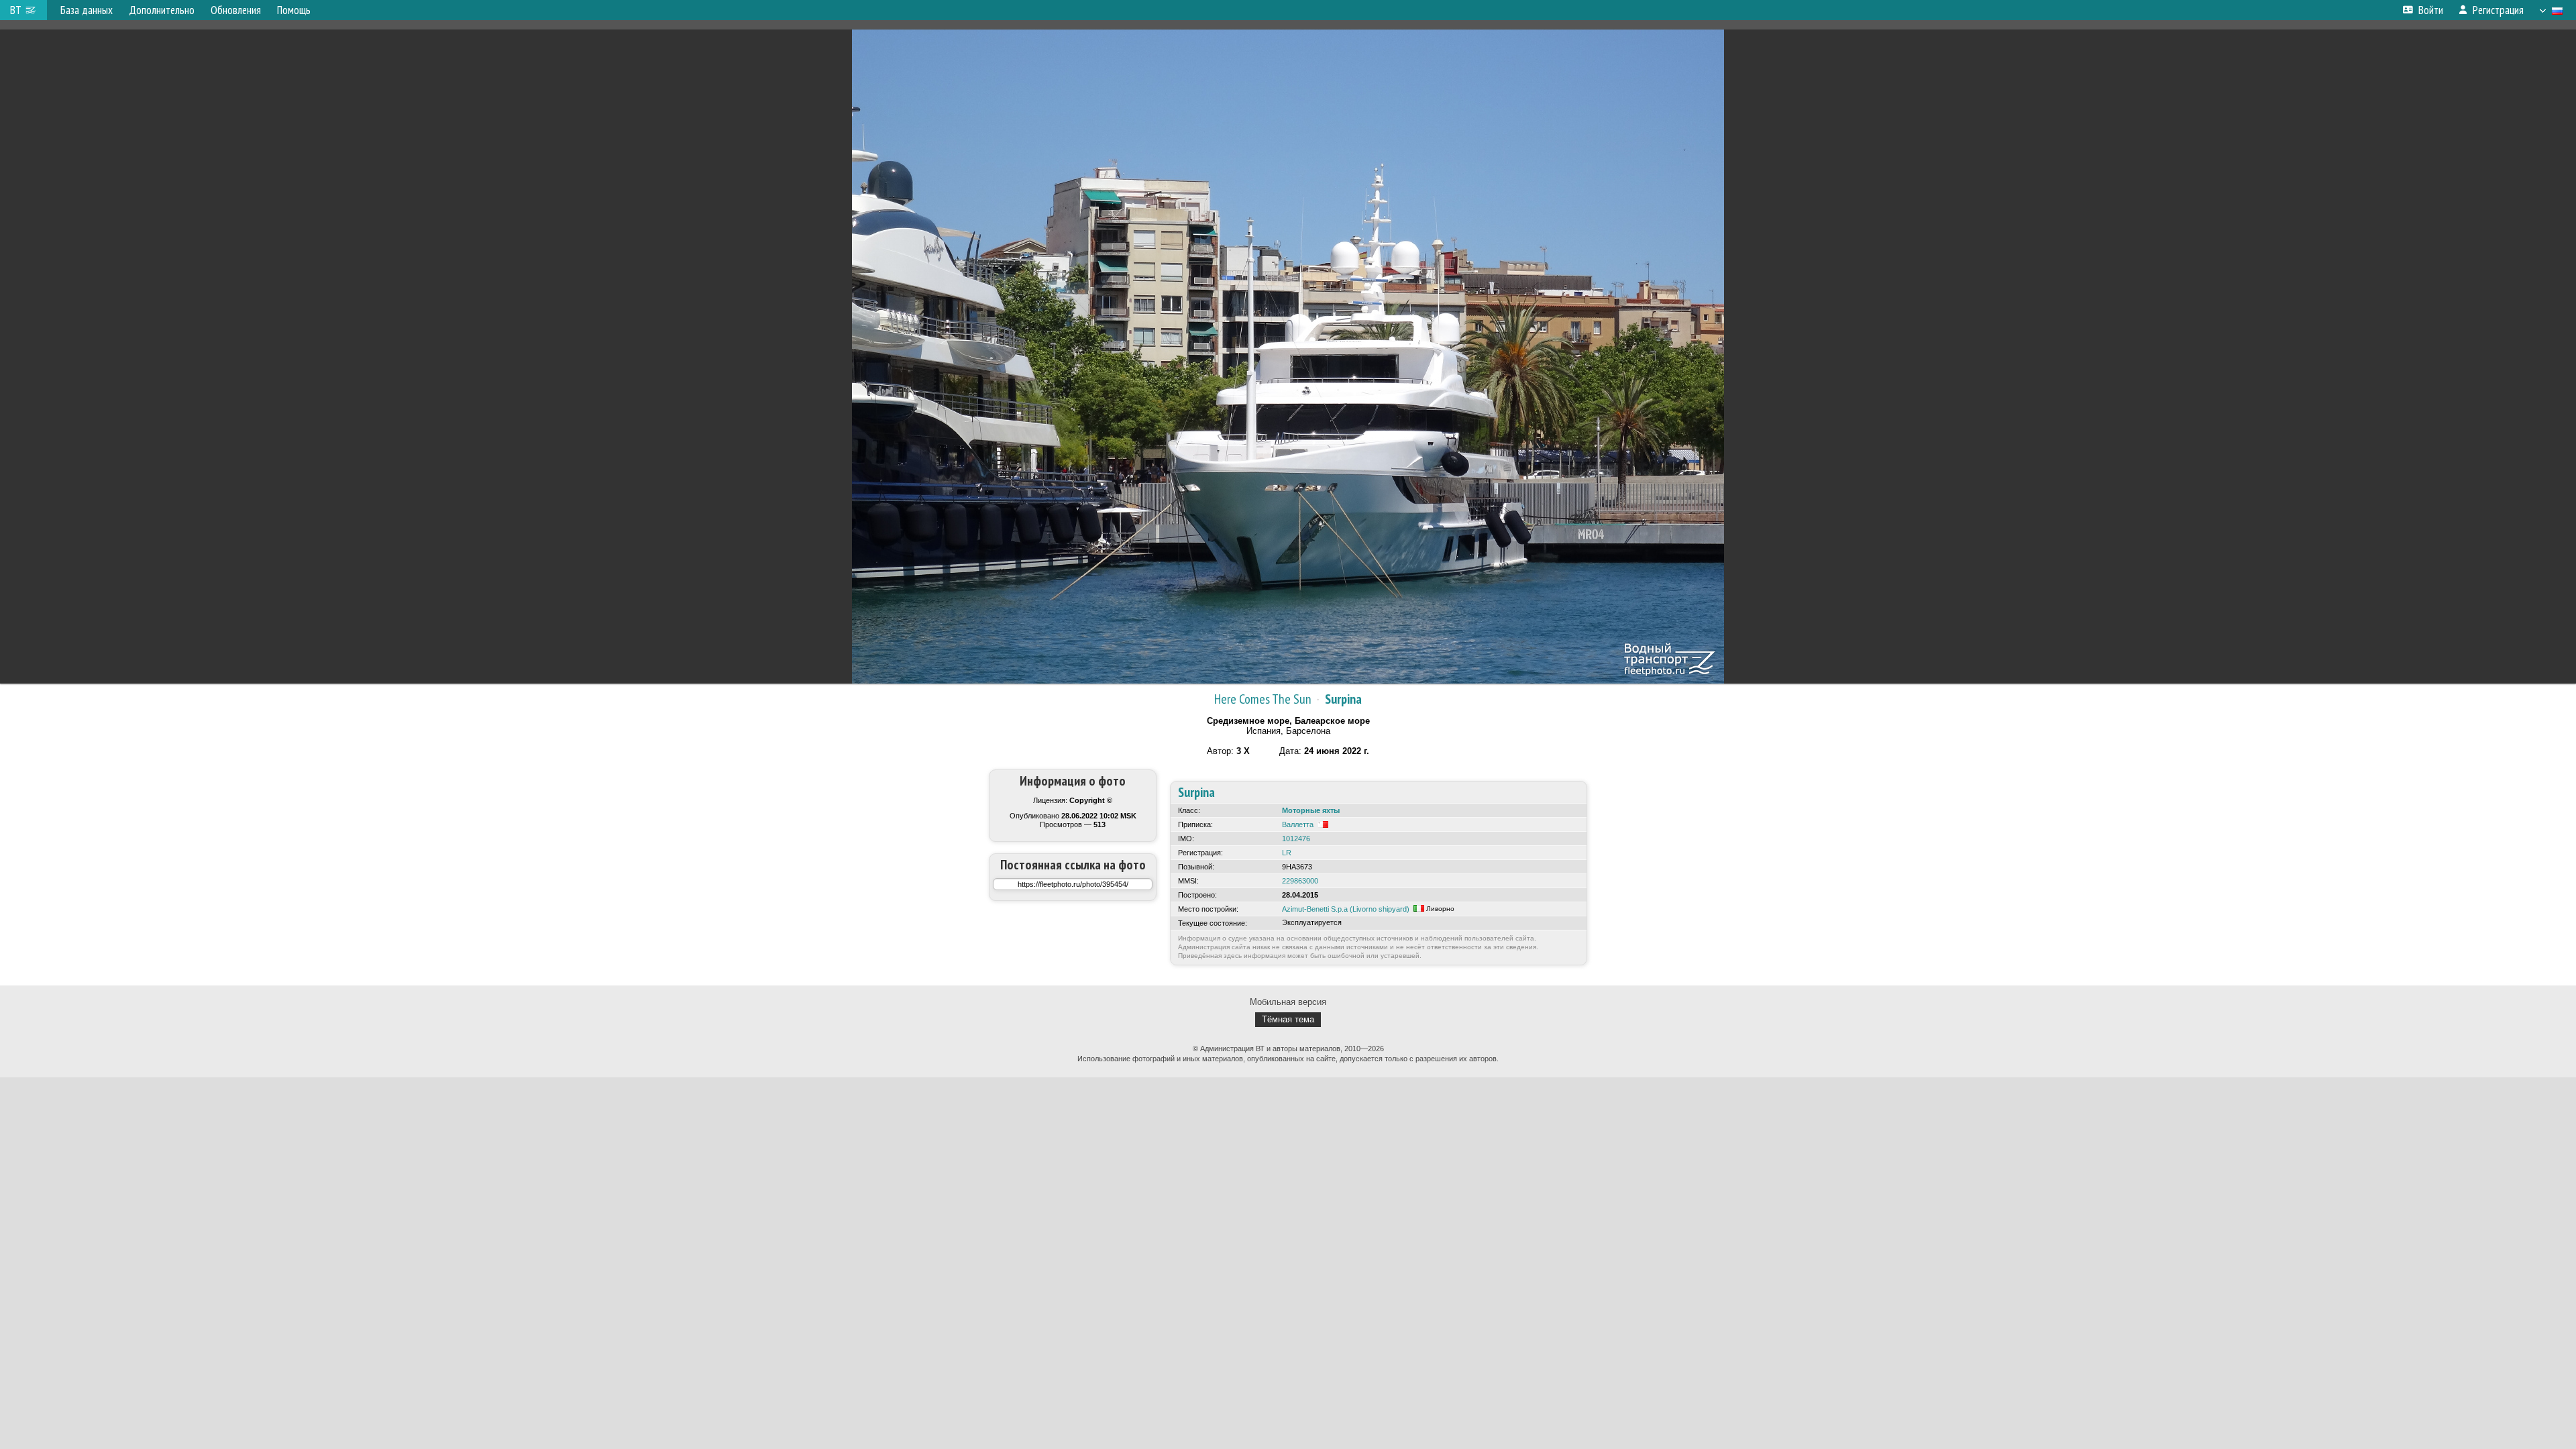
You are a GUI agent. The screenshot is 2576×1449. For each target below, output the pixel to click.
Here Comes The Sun (1263, 699)
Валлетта (1298, 824)
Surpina (1343, 699)
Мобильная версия (1288, 1002)
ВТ (16, 10)
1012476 (1296, 839)
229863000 (1300, 881)
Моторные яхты (1311, 810)
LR (1287, 853)
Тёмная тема (1288, 1019)
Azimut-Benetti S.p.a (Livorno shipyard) (1346, 909)
